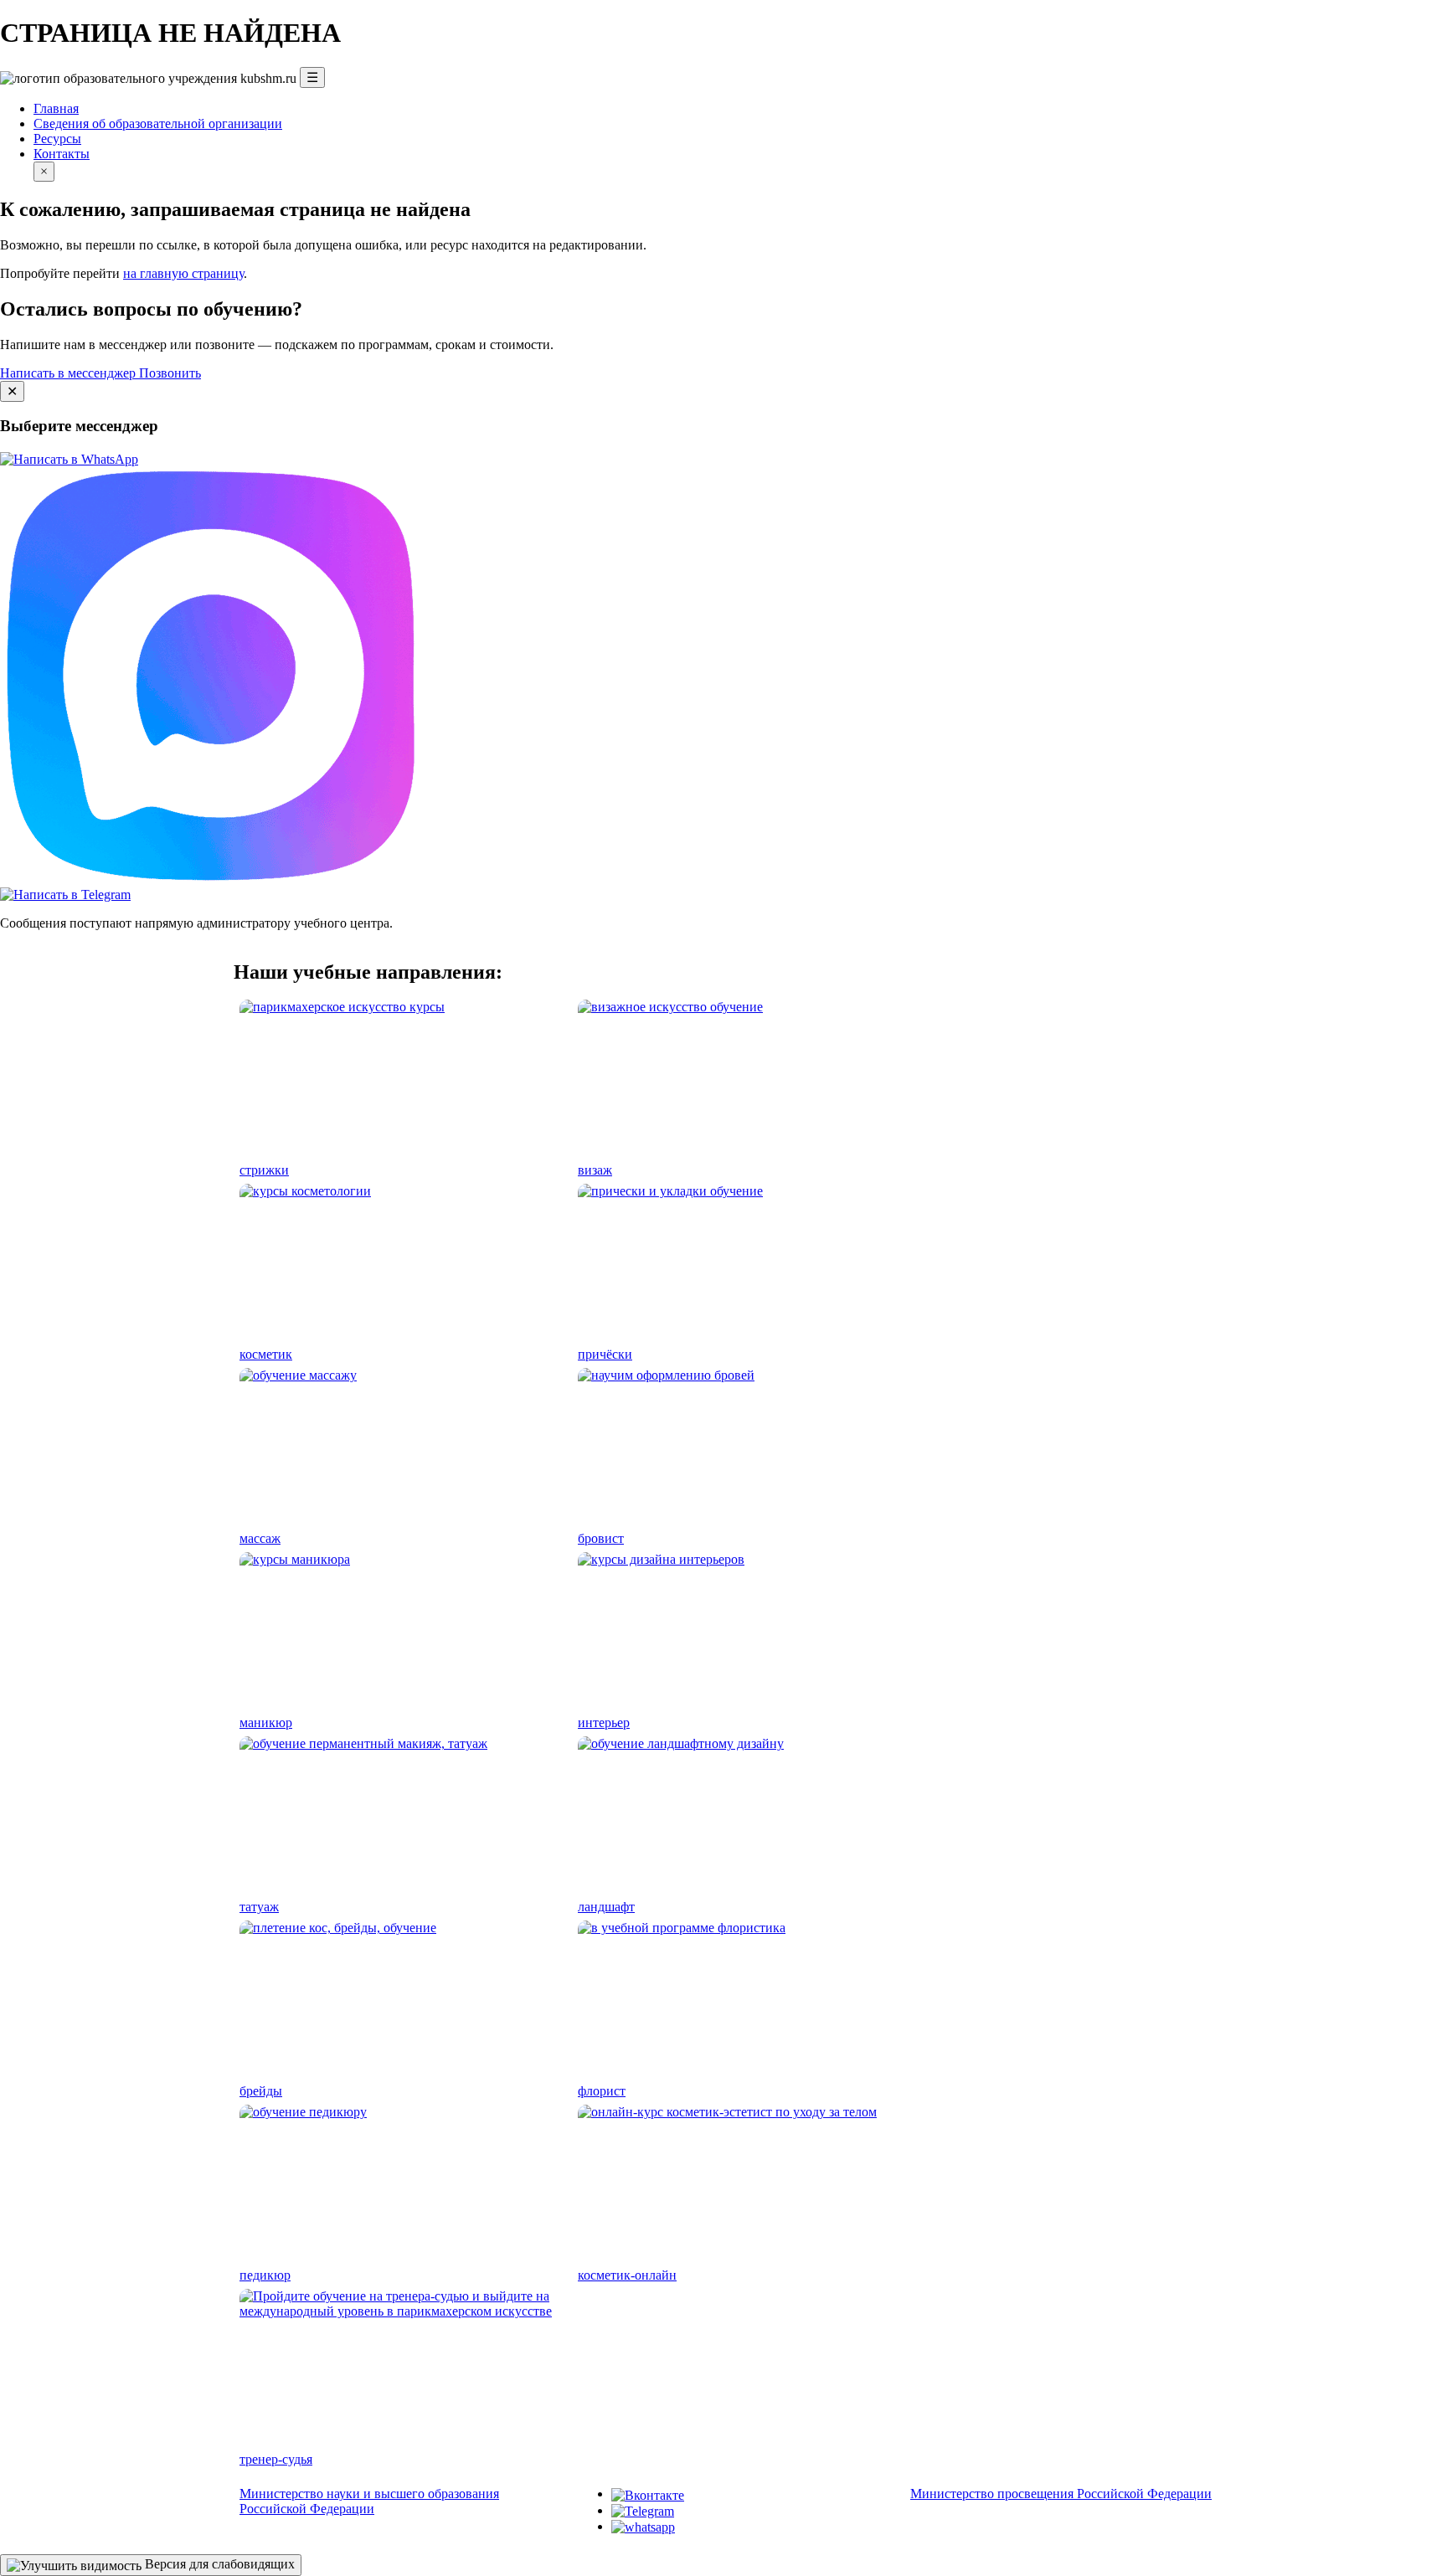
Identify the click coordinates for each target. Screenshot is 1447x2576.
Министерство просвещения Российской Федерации (1061, 2494)
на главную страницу (183, 273)
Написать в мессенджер (70, 373)
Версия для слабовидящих (218, 2564)
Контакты (62, 154)
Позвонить (170, 373)
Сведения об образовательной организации (158, 123)
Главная (56, 108)
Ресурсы (57, 139)
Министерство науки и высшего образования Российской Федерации (369, 2501)
